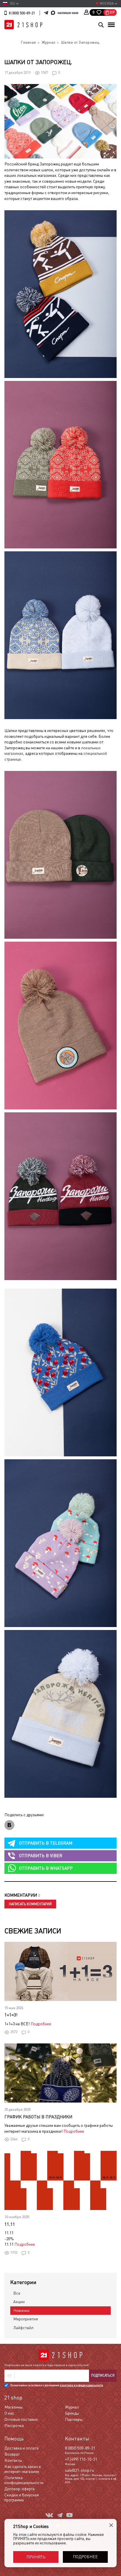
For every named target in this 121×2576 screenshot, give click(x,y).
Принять (36, 2557)
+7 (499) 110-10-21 (81, 2459)
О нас (9, 2413)
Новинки (21, 2310)
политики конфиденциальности (81, 2385)
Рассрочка (14, 2426)
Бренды (72, 2413)
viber (41, 1856)
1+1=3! (11, 2015)
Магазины (14, 2407)
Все (17, 2293)
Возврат (12, 2454)
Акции (19, 2302)
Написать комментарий (30, 1904)
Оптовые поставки (21, 2419)
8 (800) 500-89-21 (22, 13)
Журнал (72, 2407)
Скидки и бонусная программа (22, 2497)
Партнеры (74, 2419)
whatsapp (46, 1868)
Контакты (13, 2460)
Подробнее (41, 2024)
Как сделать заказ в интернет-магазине (23, 2469)
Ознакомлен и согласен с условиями (57, 2385)
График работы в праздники (38, 2117)
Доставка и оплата (21, 2448)
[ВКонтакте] (9, 1825)
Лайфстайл (23, 2328)
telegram (46, 1843)
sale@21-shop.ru (79, 2470)
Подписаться (103, 2375)
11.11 (10, 2224)
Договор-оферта (20, 2489)
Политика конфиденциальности (24, 2480)
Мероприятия (26, 2319)
